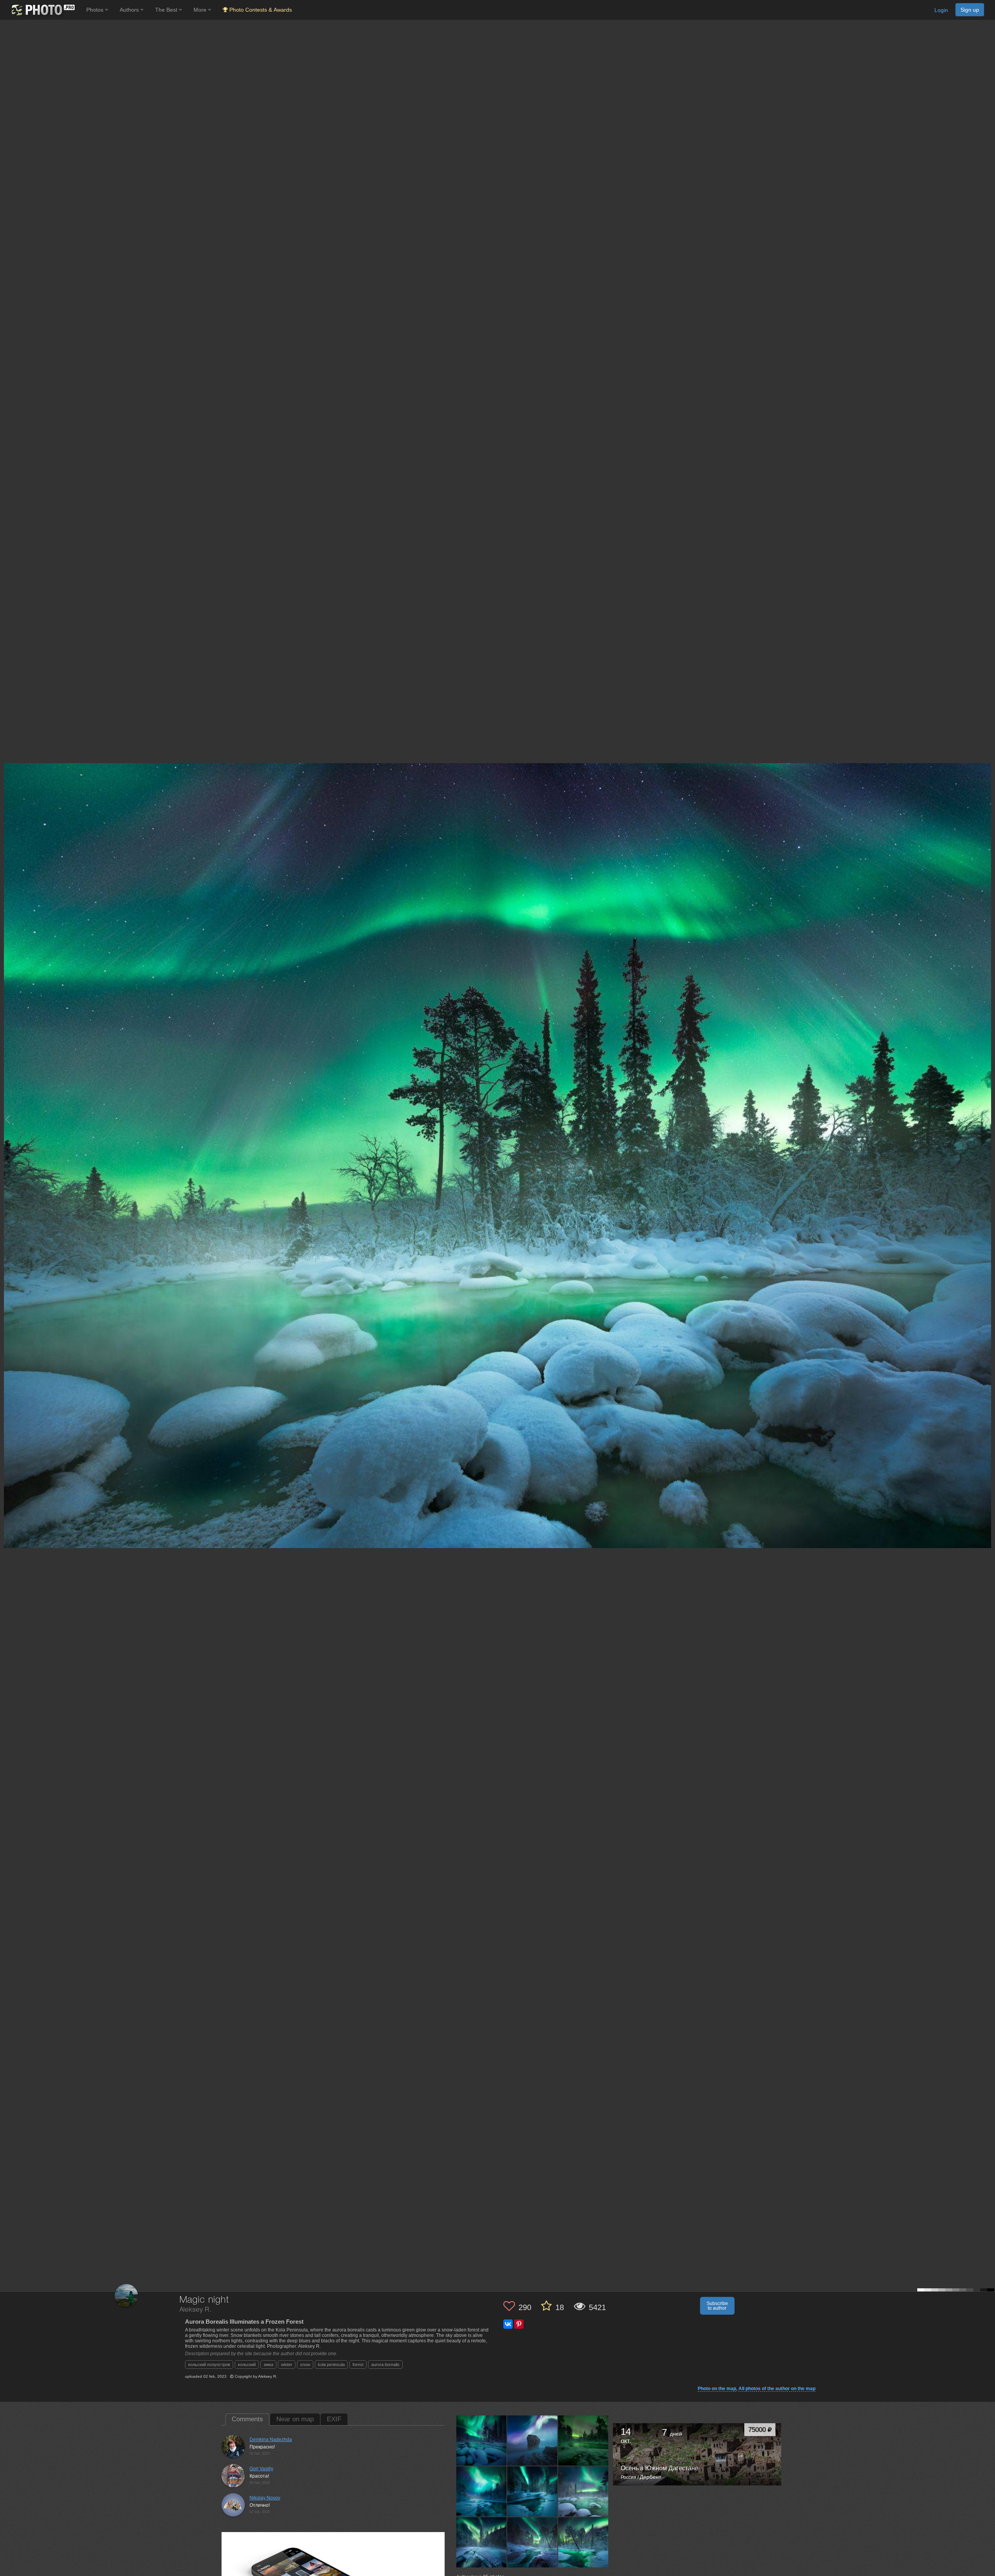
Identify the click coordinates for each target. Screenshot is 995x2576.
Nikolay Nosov (265, 2498)
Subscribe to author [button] (717, 2306)
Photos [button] (96, 10)
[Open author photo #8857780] (583, 2492)
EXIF (334, 2419)
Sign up (970, 10)
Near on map (295, 2419)
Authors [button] (130, 10)
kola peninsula (331, 2365)
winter (287, 2365)
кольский (247, 2365)
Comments (247, 2419)
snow (305, 2365)
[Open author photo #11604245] (482, 2441)
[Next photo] (987, 1119)
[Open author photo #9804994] (532, 2492)
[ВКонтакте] (508, 2324)
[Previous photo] (7, 1119)
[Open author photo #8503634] (532, 2542)
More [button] (201, 10)
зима (268, 2365)
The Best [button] (167, 10)
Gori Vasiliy (261, 2469)
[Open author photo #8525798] (482, 2542)
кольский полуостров (209, 2365)
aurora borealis (385, 2365)
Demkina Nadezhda (271, 2440)
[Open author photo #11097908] (532, 2441)
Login (941, 10)
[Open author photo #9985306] (583, 2441)
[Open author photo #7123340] (583, 2542)
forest (358, 2365)
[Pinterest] (519, 2324)
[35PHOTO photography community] (42, 10)
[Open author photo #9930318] (482, 2492)
